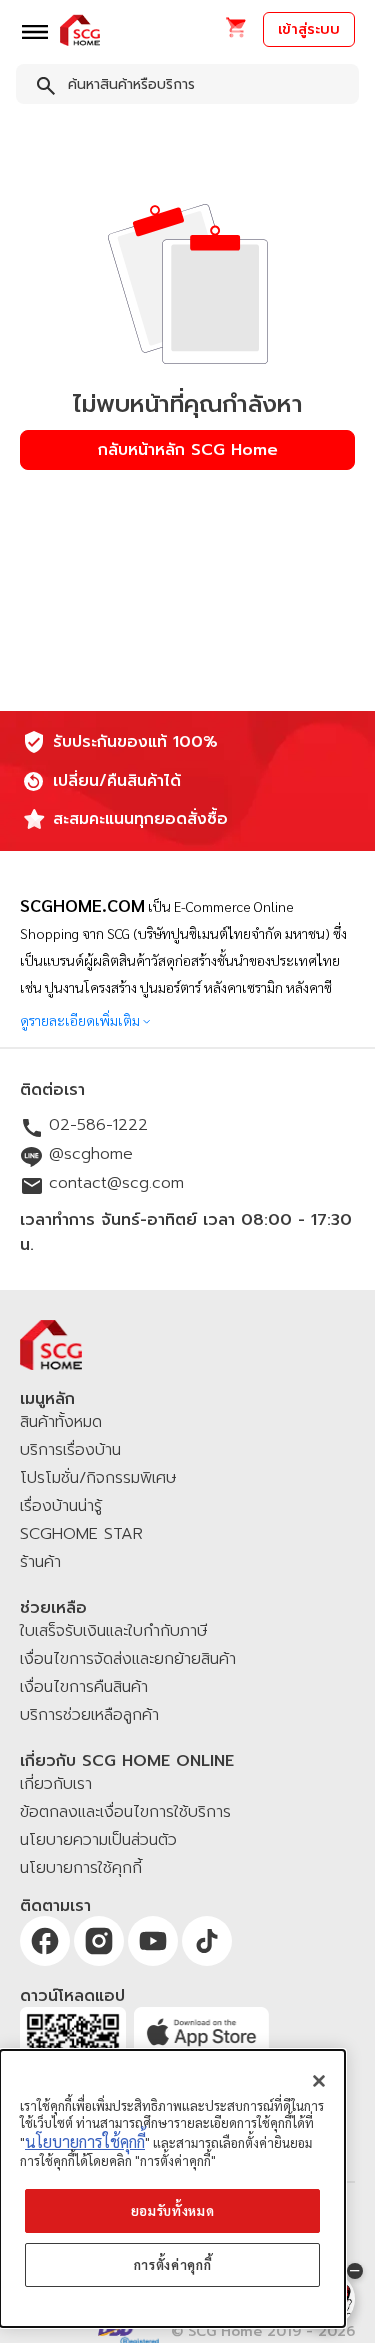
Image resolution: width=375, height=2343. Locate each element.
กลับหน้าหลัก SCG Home (188, 450)
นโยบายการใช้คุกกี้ (85, 2141)
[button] (235, 33)
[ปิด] (319, 2081)
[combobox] (187, 88)
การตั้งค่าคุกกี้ (173, 2264)
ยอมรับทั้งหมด (173, 2210)
